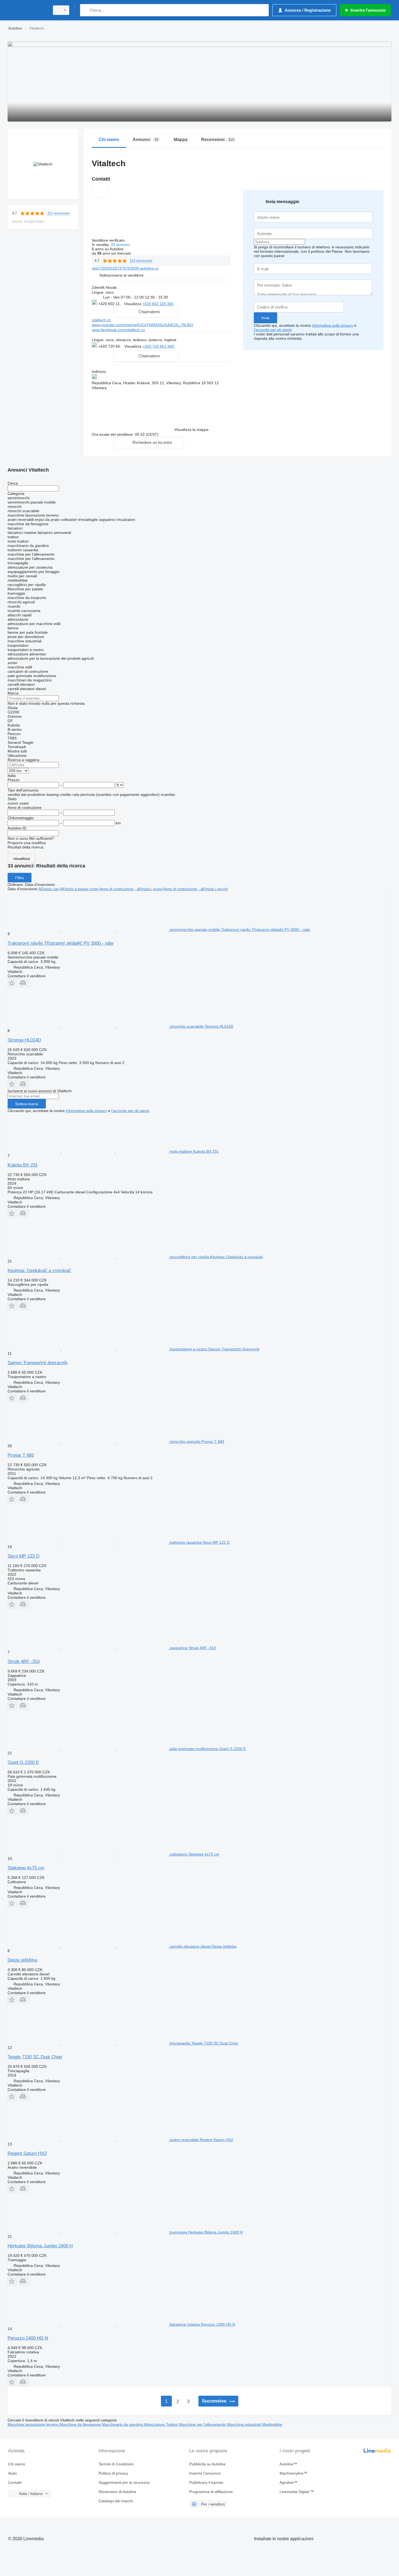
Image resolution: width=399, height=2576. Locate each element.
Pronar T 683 (21, 1455)
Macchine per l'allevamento (203, 2424)
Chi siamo (17, 2464)
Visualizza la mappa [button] (191, 430)
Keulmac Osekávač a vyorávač (39, 1271)
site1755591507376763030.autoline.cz (125, 268)
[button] (121, 275)
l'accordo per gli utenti (273, 330)
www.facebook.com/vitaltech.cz (118, 330)
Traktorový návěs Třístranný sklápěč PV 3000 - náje (61, 943)
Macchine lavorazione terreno (34, 2424)
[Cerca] (85, 10)
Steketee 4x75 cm (26, 1868)
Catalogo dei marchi (116, 2501)
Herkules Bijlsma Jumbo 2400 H (40, 2246)
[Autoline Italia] (27, 10)
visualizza (22, 858)
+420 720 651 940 (159, 346)
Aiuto (12, 2473)
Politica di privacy (113, 2473)
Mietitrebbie (272, 2424)
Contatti (15, 2482)
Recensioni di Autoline (117, 2492)
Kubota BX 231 (23, 1165)
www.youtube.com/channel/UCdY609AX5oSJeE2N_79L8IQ (142, 325)
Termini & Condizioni (116, 2464)
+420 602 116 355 (158, 304)
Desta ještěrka (22, 1960)
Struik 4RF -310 (24, 1662)
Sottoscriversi (27, 1104)
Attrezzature (155, 2424)
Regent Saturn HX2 (27, 2153)
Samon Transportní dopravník (38, 1363)
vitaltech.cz (101, 320)
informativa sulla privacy (332, 325)
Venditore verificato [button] (109, 240)
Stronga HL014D (24, 1040)
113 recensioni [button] (58, 213)
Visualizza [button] (133, 304)
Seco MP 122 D (23, 1556)
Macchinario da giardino (123, 2424)
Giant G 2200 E (23, 1762)
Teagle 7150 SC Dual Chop (35, 2057)
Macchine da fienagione (81, 2424)
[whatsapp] (186, 346)
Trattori (172, 2424)
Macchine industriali (245, 2424)
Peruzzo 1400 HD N (28, 2338)
